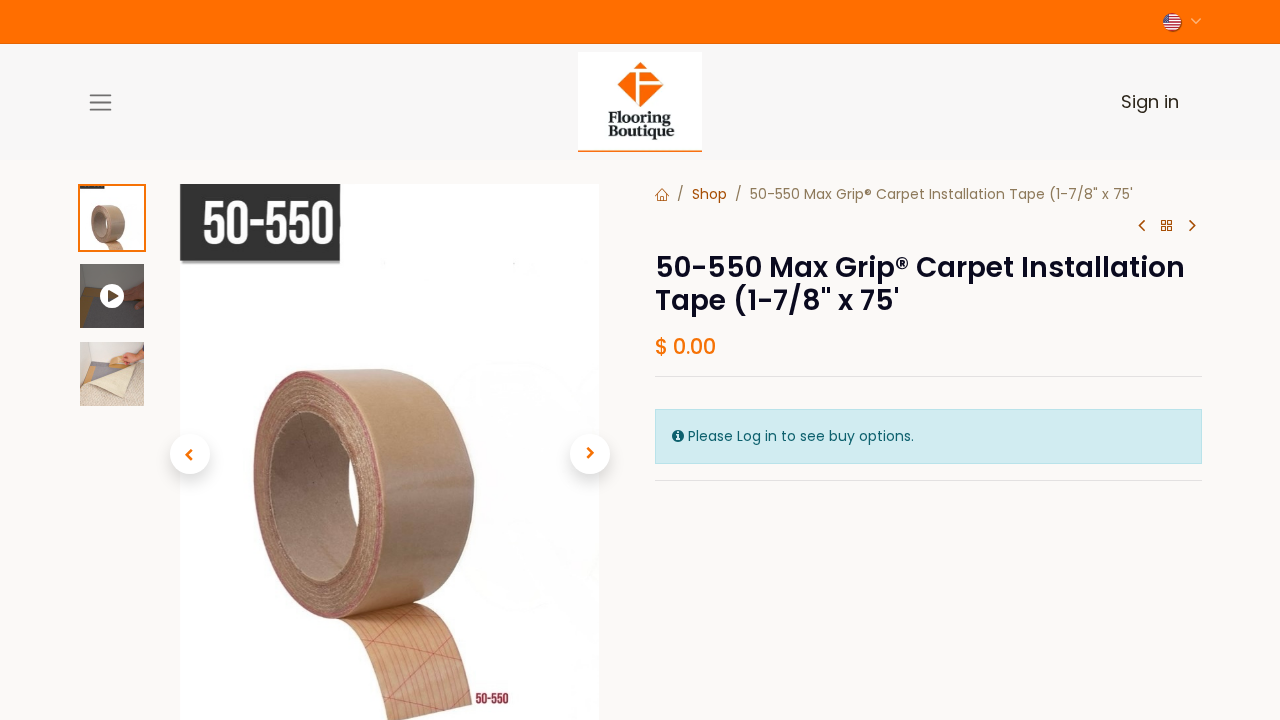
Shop (709, 194)
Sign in (1150, 101)
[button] (189, 454)
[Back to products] (1167, 226)
